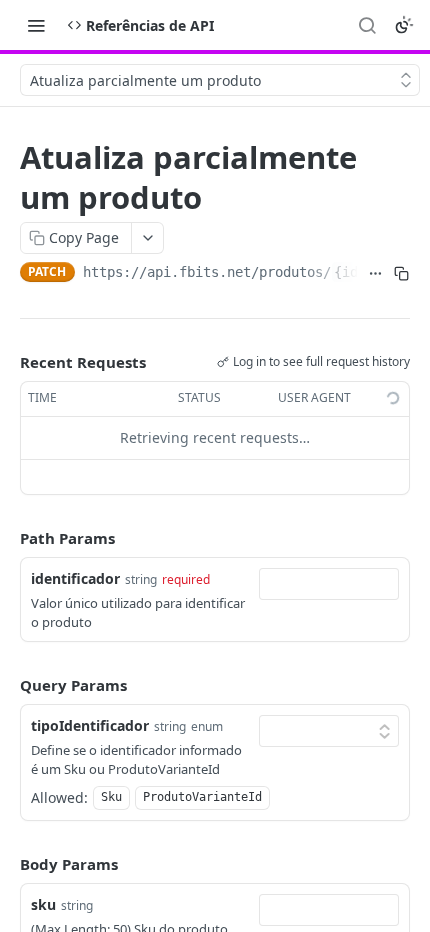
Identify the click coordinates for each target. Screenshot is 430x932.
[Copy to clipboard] (401, 274)
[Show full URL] (375, 274)
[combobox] (329, 584)
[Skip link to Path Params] (6, 538)
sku (43, 904)
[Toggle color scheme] (404, 25)
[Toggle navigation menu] (36, 25)
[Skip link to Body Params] (6, 864)
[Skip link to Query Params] (6, 685)
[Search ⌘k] (367, 25)
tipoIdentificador (90, 725)
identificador (75, 578)
